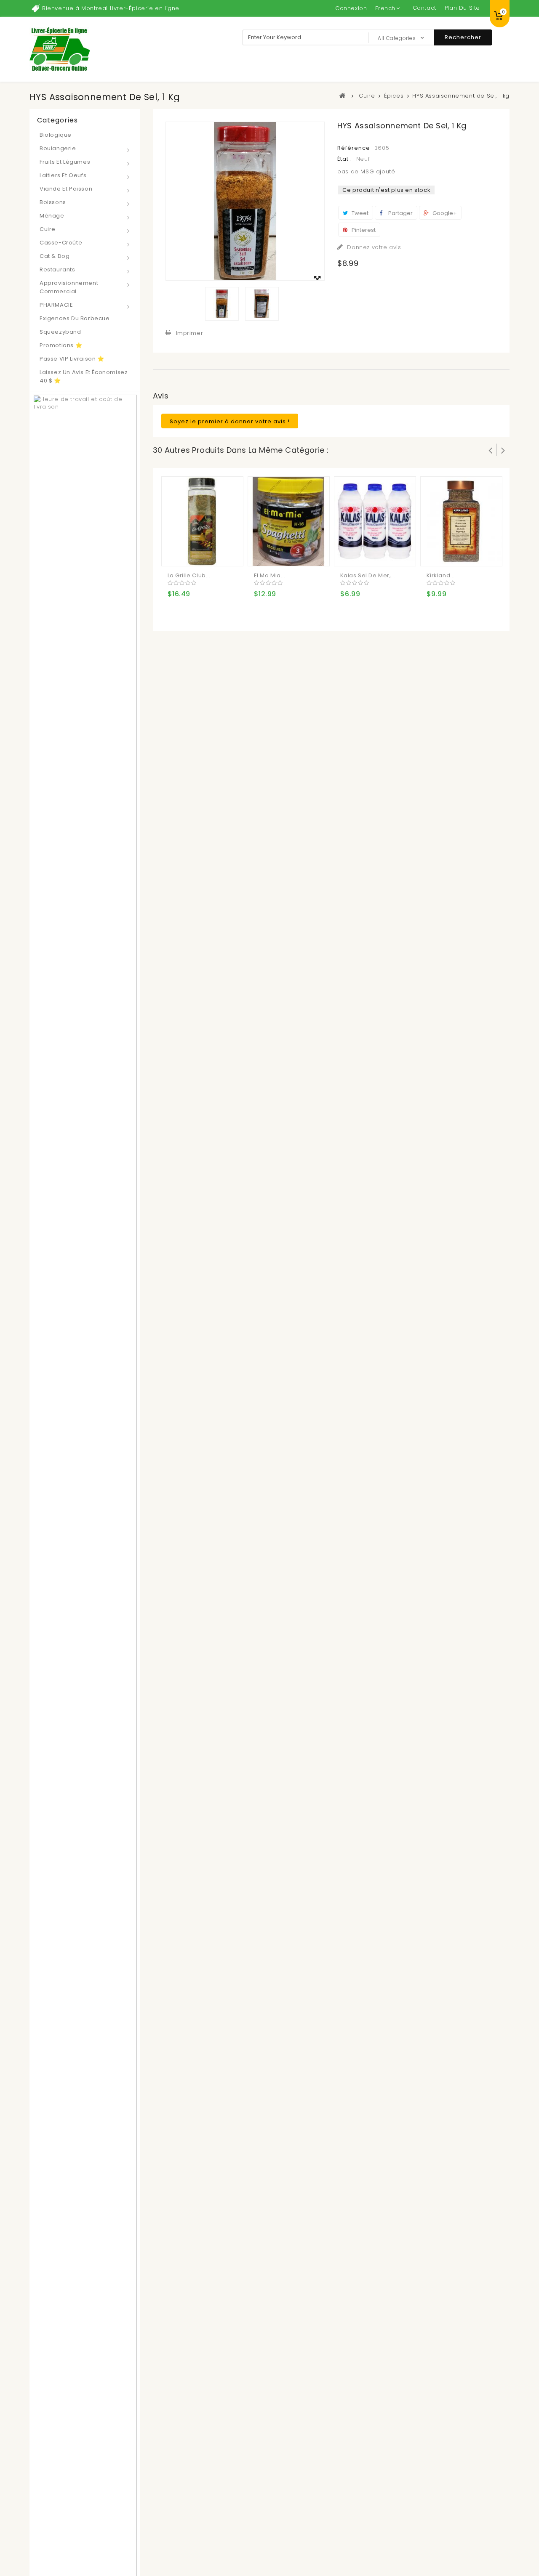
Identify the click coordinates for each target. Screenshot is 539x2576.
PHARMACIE (56, 305)
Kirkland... (441, 575)
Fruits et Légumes (65, 162)
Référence (354, 148)
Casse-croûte (61, 243)
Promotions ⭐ (61, 345)
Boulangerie (58, 148)
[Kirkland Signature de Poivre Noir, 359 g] (461, 521)
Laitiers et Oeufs (63, 175)
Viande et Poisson (66, 189)
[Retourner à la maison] (343, 96)
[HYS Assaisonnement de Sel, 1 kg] (222, 304)
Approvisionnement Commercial (69, 287)
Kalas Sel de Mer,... (368, 575)
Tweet (359, 213)
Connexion (351, 8)
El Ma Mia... (270, 575)
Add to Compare (192, 553)
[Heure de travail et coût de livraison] (85, 1682)
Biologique (56, 135)
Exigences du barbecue (75, 318)
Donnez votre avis (373, 247)
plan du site (462, 8)
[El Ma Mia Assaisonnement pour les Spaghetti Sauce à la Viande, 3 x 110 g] (289, 521)
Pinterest (363, 230)
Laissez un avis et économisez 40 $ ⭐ (84, 376)
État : (345, 159)
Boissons (53, 202)
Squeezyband (60, 332)
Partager (400, 213)
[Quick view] (209, 553)
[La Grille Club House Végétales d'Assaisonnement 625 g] (202, 521)
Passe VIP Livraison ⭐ (72, 359)
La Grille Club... (189, 575)
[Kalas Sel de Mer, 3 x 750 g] (375, 521)
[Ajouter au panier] (175, 553)
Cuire (48, 229)
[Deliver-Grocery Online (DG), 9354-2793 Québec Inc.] (60, 49)
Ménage (52, 216)
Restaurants (57, 270)
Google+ (444, 213)
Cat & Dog (55, 256)
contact (424, 8)
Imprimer (190, 333)
